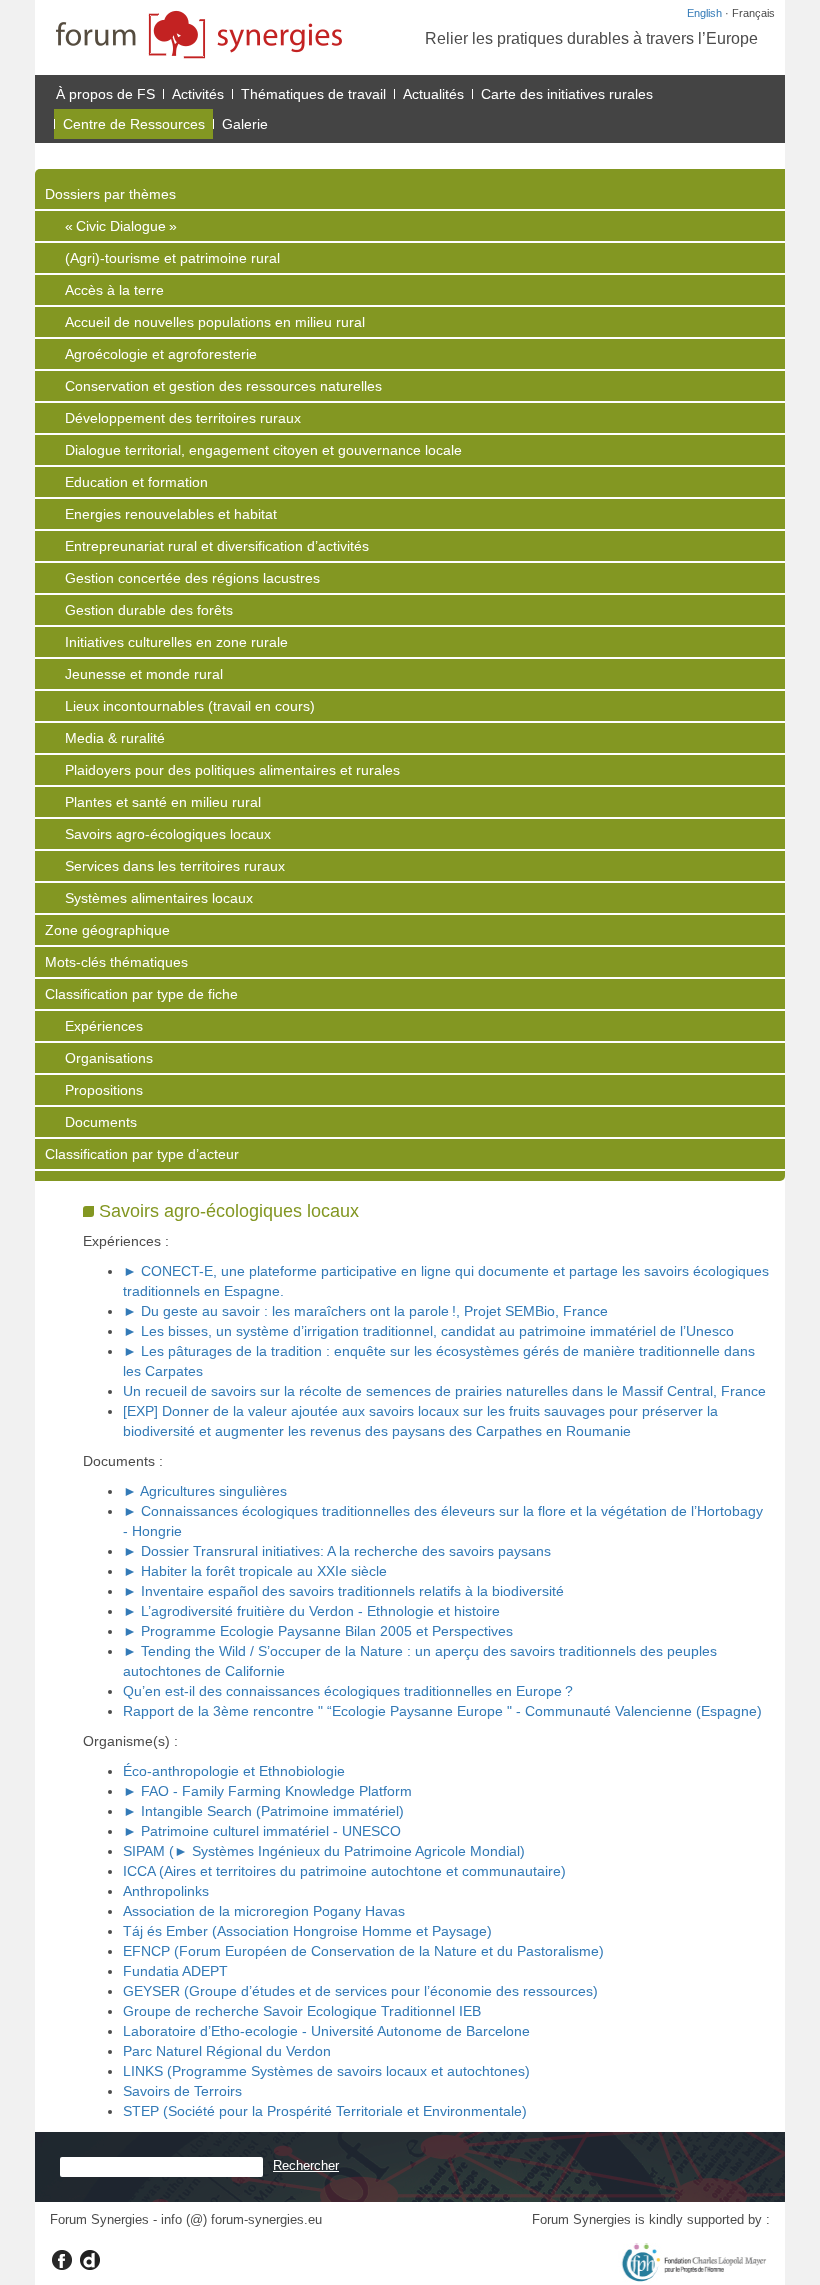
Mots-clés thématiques (116, 962)
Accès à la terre (114, 290)
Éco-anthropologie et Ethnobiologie (234, 1771)
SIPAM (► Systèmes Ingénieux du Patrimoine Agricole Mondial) (324, 1851)
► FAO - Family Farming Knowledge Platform (267, 1791)
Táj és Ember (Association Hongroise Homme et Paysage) (307, 1931)
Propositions (104, 1090)
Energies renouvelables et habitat (171, 514)
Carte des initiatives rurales (567, 94)
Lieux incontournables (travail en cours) (190, 706)
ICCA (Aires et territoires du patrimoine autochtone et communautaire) (344, 1871)
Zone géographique (107, 930)
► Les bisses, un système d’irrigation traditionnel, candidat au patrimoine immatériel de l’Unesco (428, 1331)
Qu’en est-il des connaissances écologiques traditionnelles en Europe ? (348, 1691)
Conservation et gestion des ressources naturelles (223, 386)
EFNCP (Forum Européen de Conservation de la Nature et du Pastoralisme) (363, 1951)
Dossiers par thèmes (110, 194)
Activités (198, 94)
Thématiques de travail (313, 94)
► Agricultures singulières (205, 1491)
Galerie (245, 124)
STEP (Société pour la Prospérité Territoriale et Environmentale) (325, 2111)
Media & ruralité (115, 738)
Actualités (433, 94)
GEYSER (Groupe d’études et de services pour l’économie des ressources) (360, 1991)
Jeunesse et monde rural (144, 674)
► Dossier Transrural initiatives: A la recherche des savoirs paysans (337, 1551)
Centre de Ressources (134, 124)
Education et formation (136, 482)
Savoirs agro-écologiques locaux (168, 834)
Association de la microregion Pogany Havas (264, 1911)
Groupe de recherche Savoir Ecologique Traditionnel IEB (302, 2011)
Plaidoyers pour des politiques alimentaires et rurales (232, 770)
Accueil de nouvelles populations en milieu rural (215, 322)
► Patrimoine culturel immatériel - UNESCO (262, 1831)
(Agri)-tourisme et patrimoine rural (172, 258)
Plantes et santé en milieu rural (163, 802)
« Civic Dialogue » (121, 226)
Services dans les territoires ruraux (175, 866)
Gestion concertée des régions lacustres (192, 578)
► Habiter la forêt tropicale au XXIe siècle (255, 1571)
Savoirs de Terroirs (182, 2091)
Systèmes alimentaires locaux (159, 898)
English (704, 13)
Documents (101, 1122)
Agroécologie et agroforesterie (161, 354)
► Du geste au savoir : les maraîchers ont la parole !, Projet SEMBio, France (365, 1311)
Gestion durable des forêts (149, 610)
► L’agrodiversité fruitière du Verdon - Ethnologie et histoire (311, 1611)
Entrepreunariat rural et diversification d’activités (217, 546)
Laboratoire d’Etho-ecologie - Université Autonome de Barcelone (326, 2031)
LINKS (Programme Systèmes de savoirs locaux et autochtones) (326, 2071)
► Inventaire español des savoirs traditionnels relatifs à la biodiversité (343, 1591)
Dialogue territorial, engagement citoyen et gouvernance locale (263, 450)
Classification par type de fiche (141, 994)
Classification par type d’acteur (142, 1154)
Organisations (109, 1058)
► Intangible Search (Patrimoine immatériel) (263, 1811)
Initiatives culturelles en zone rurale (176, 642)
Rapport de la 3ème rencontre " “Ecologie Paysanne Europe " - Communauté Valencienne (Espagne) (442, 1711)
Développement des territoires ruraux (183, 418)
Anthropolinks (166, 1891)
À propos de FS (105, 94)
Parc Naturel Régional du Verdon (227, 2051)
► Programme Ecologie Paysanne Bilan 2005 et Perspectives (318, 1631)
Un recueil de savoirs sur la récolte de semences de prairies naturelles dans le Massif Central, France (444, 1391)
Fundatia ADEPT (175, 1971)
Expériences (104, 1026)
